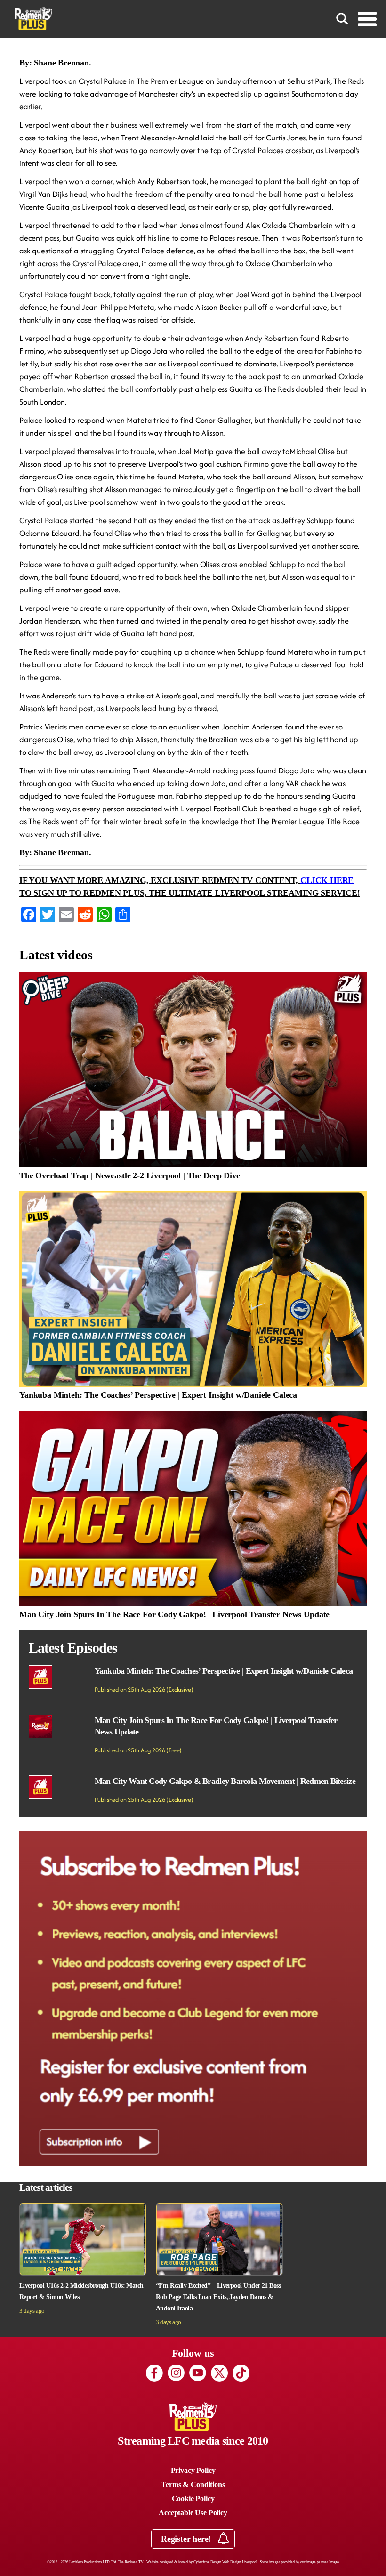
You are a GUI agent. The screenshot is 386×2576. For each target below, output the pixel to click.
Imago (334, 2562)
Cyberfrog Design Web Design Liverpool (225, 2562)
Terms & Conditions (193, 2484)
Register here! (187, 2539)
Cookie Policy (193, 2499)
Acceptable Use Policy (193, 2513)
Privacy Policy (193, 2470)
